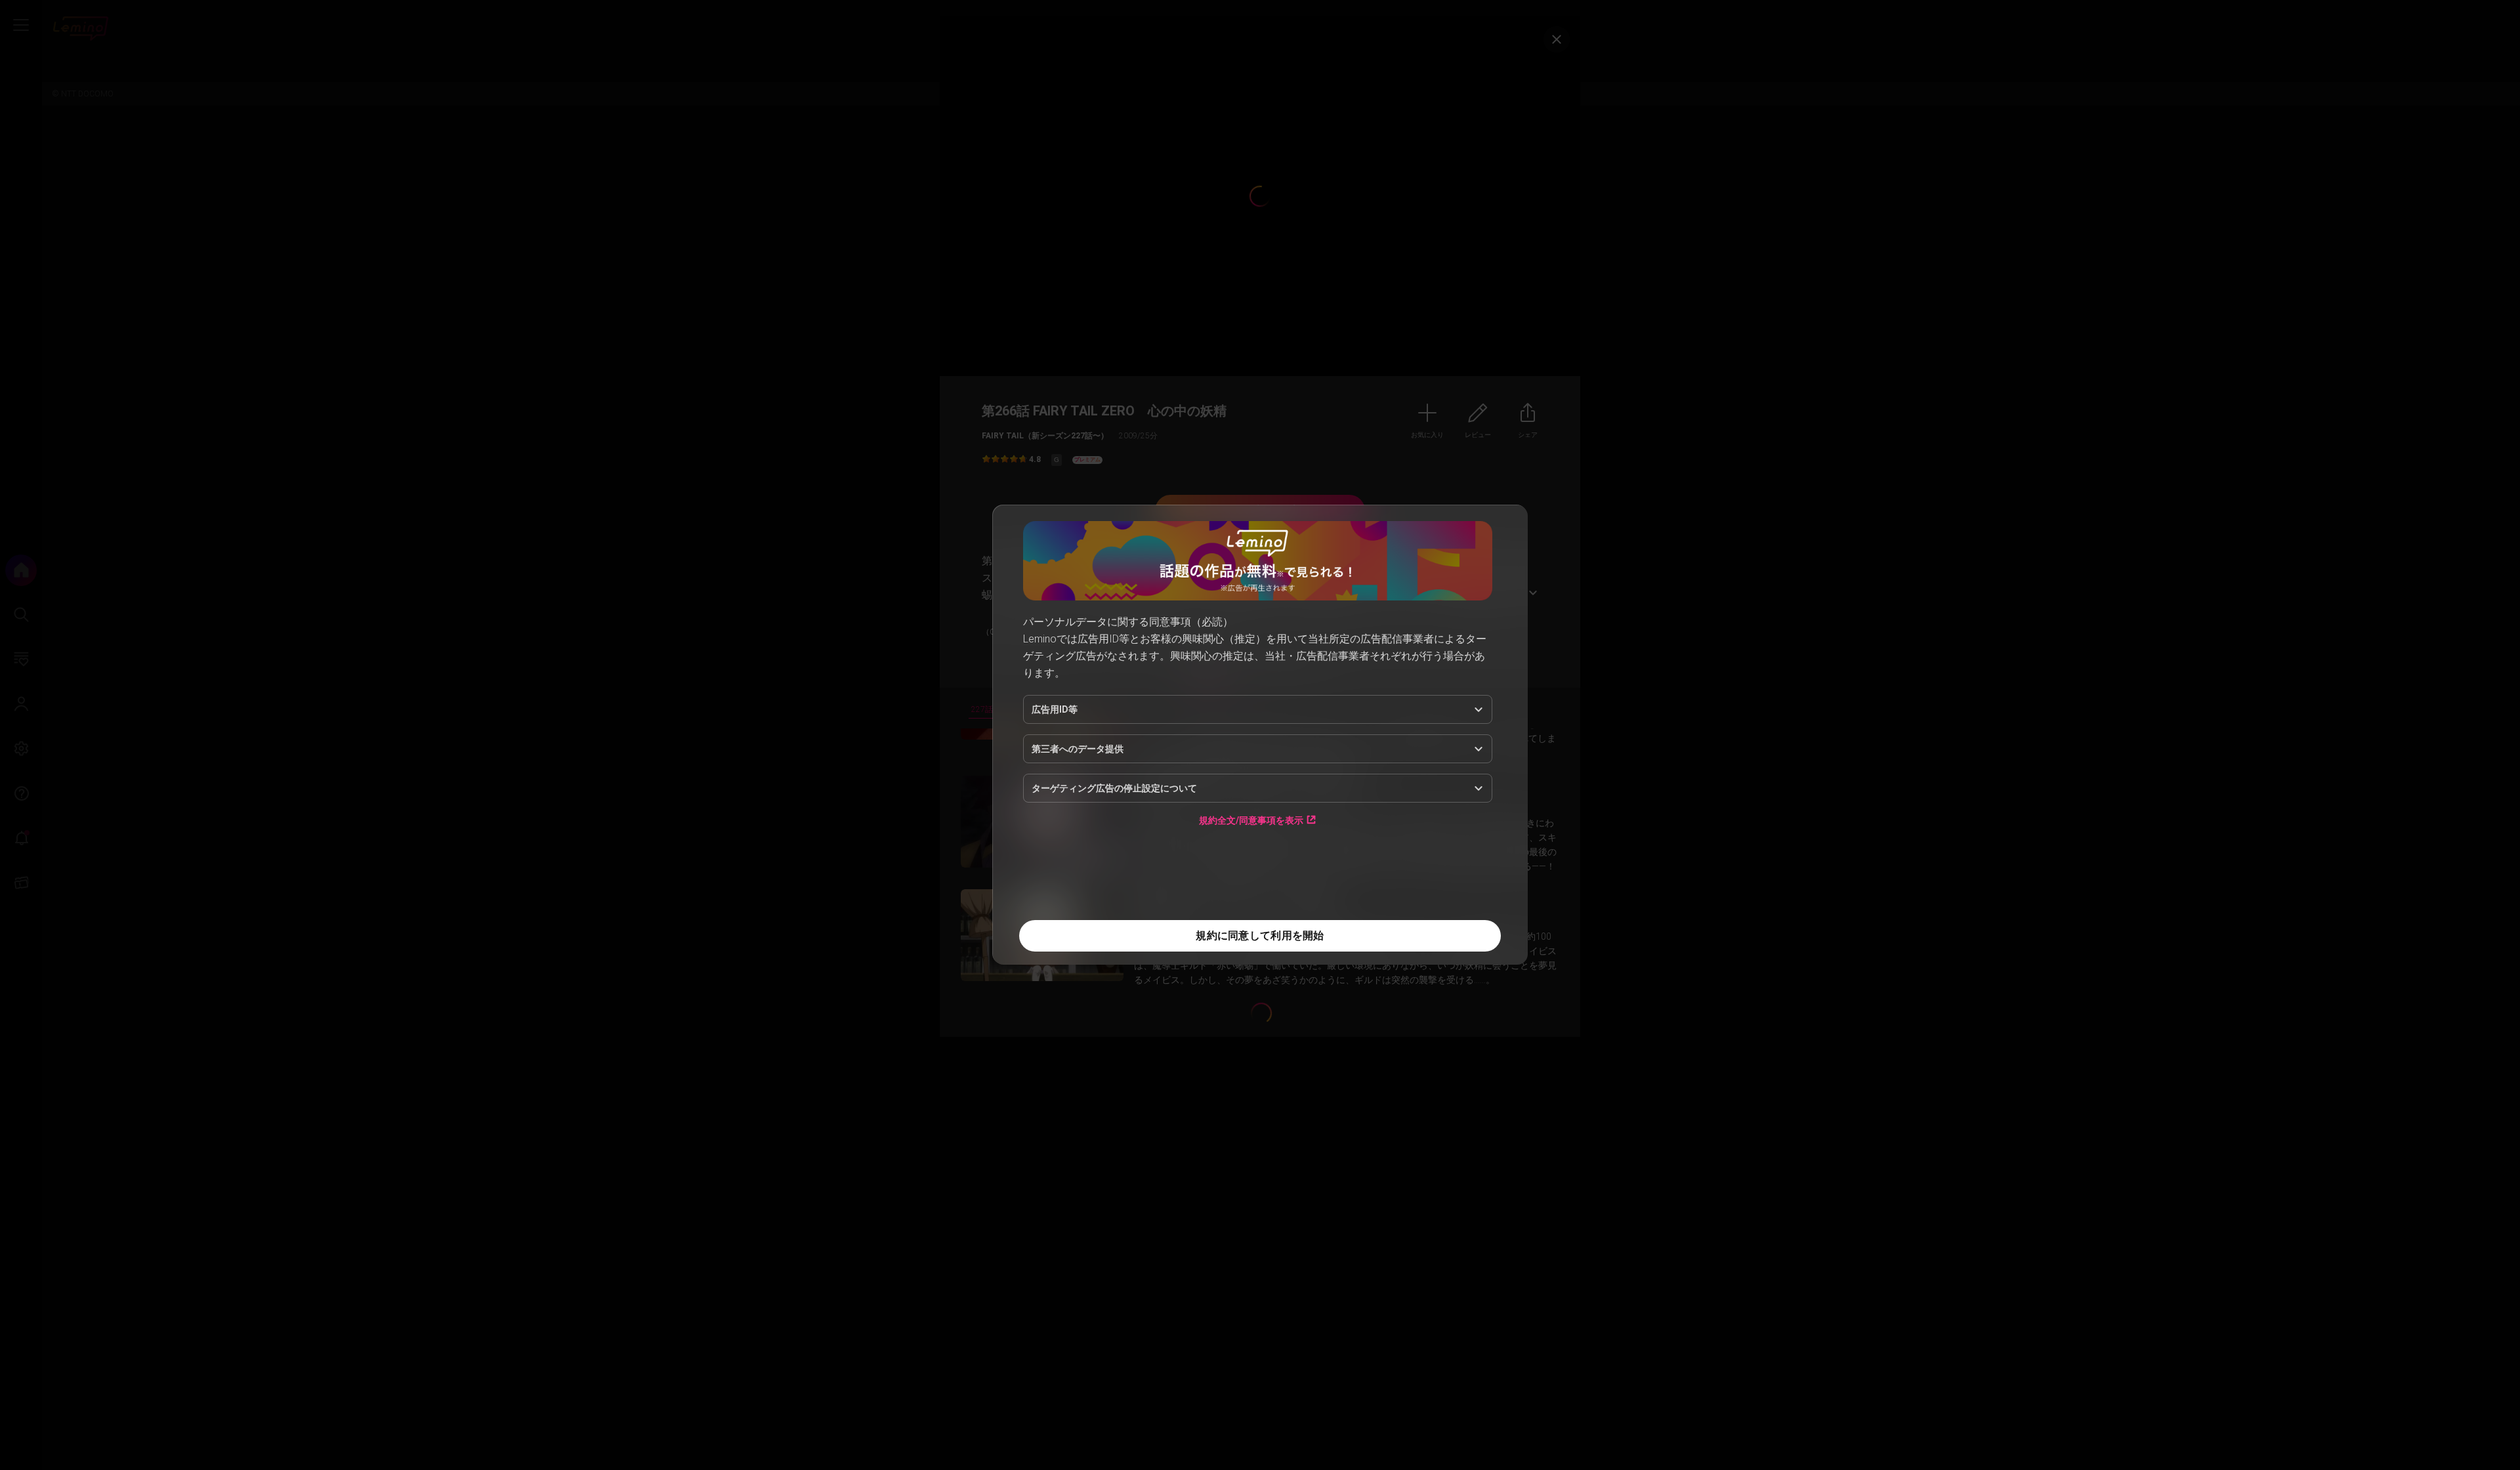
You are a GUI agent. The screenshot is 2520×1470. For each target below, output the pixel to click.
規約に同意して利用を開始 (1260, 935)
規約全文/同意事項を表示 (1251, 820)
